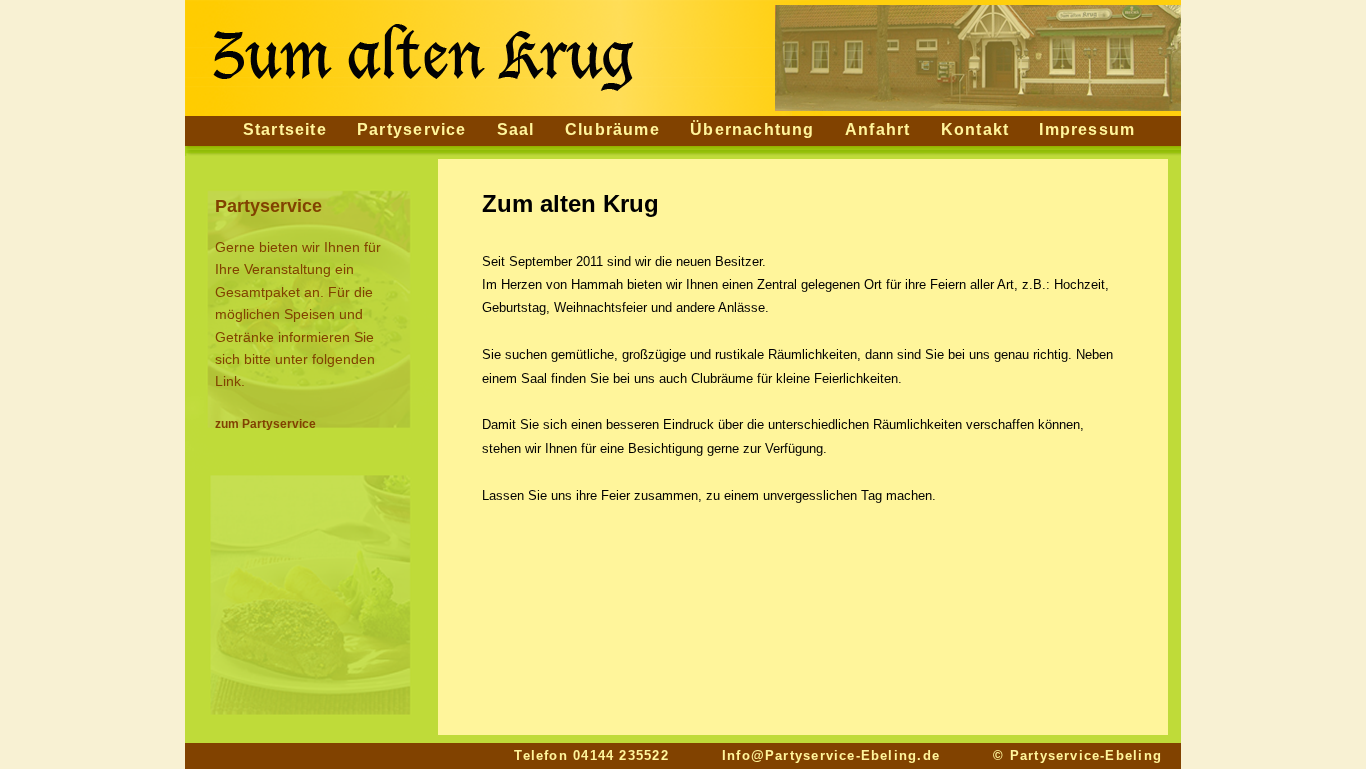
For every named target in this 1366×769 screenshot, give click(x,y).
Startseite (285, 129)
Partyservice (412, 129)
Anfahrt (878, 129)
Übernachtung (752, 129)
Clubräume (612, 129)
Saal (516, 129)
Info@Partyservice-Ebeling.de (831, 755)
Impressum (1087, 129)
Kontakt (975, 129)
